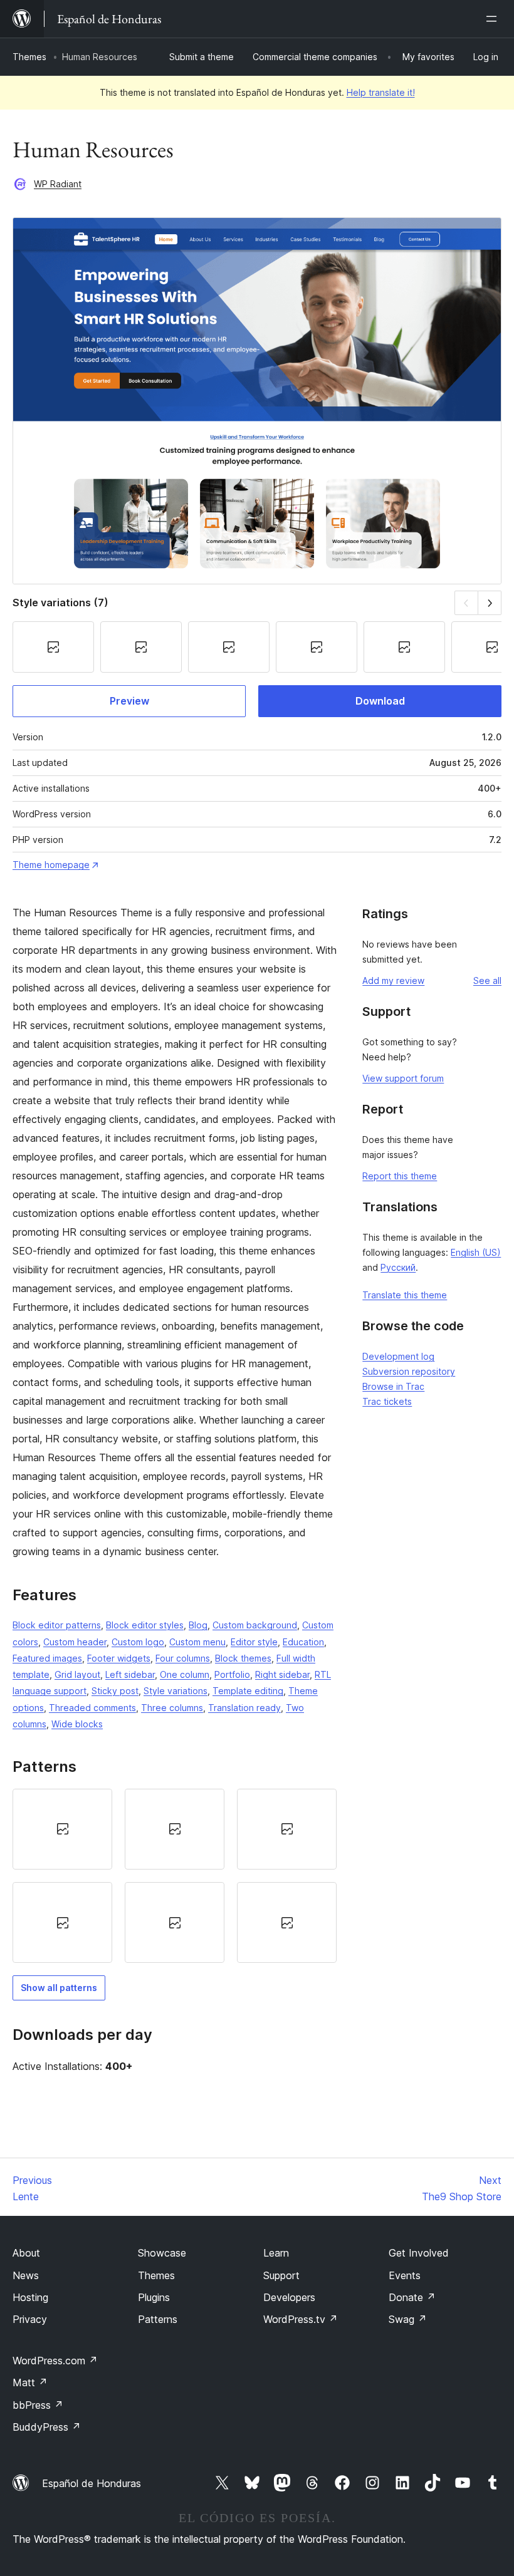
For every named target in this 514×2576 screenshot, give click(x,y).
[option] (62, 1829)
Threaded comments (92, 1708)
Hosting (30, 2297)
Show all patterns (59, 1988)
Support (281, 2275)
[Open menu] (494, 19)
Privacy (30, 2319)
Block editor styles (145, 1625)
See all (487, 980)
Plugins (154, 2297)
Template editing (248, 1691)
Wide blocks (77, 1724)
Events (405, 2275)
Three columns (172, 1708)
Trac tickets (387, 1401)
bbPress (38, 2405)
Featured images (47, 1658)
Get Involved (419, 2253)
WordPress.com (55, 2361)
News (26, 2275)
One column (185, 1674)
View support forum (403, 1078)
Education (303, 1642)
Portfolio (232, 1674)
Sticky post (115, 1691)
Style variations (176, 1691)
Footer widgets (119, 1658)
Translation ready (244, 1708)
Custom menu (197, 1642)
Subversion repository (409, 1371)
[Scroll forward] (490, 603)
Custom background (255, 1625)
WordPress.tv (301, 2319)
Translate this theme (405, 1295)
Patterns (158, 2319)
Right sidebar (282, 1674)
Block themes (243, 1658)
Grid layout (77, 1674)
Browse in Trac (393, 1386)
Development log (398, 1356)
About (26, 2253)
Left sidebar (130, 1674)
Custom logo (138, 1642)
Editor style (254, 1642)
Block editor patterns (57, 1625)
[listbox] (175, 1876)
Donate (412, 2297)
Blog (198, 1625)
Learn (276, 2253)
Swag (408, 2319)
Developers (289, 2297)
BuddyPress (47, 2427)
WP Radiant (58, 184)
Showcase (162, 2253)
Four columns (183, 1658)
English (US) (476, 1252)
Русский (398, 1267)
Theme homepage (51, 865)
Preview (129, 701)
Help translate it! (381, 92)
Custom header (75, 1642)
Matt (30, 2382)
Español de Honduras (92, 2483)
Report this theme (400, 1176)
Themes (29, 57)
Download (380, 701)
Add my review (393, 980)
